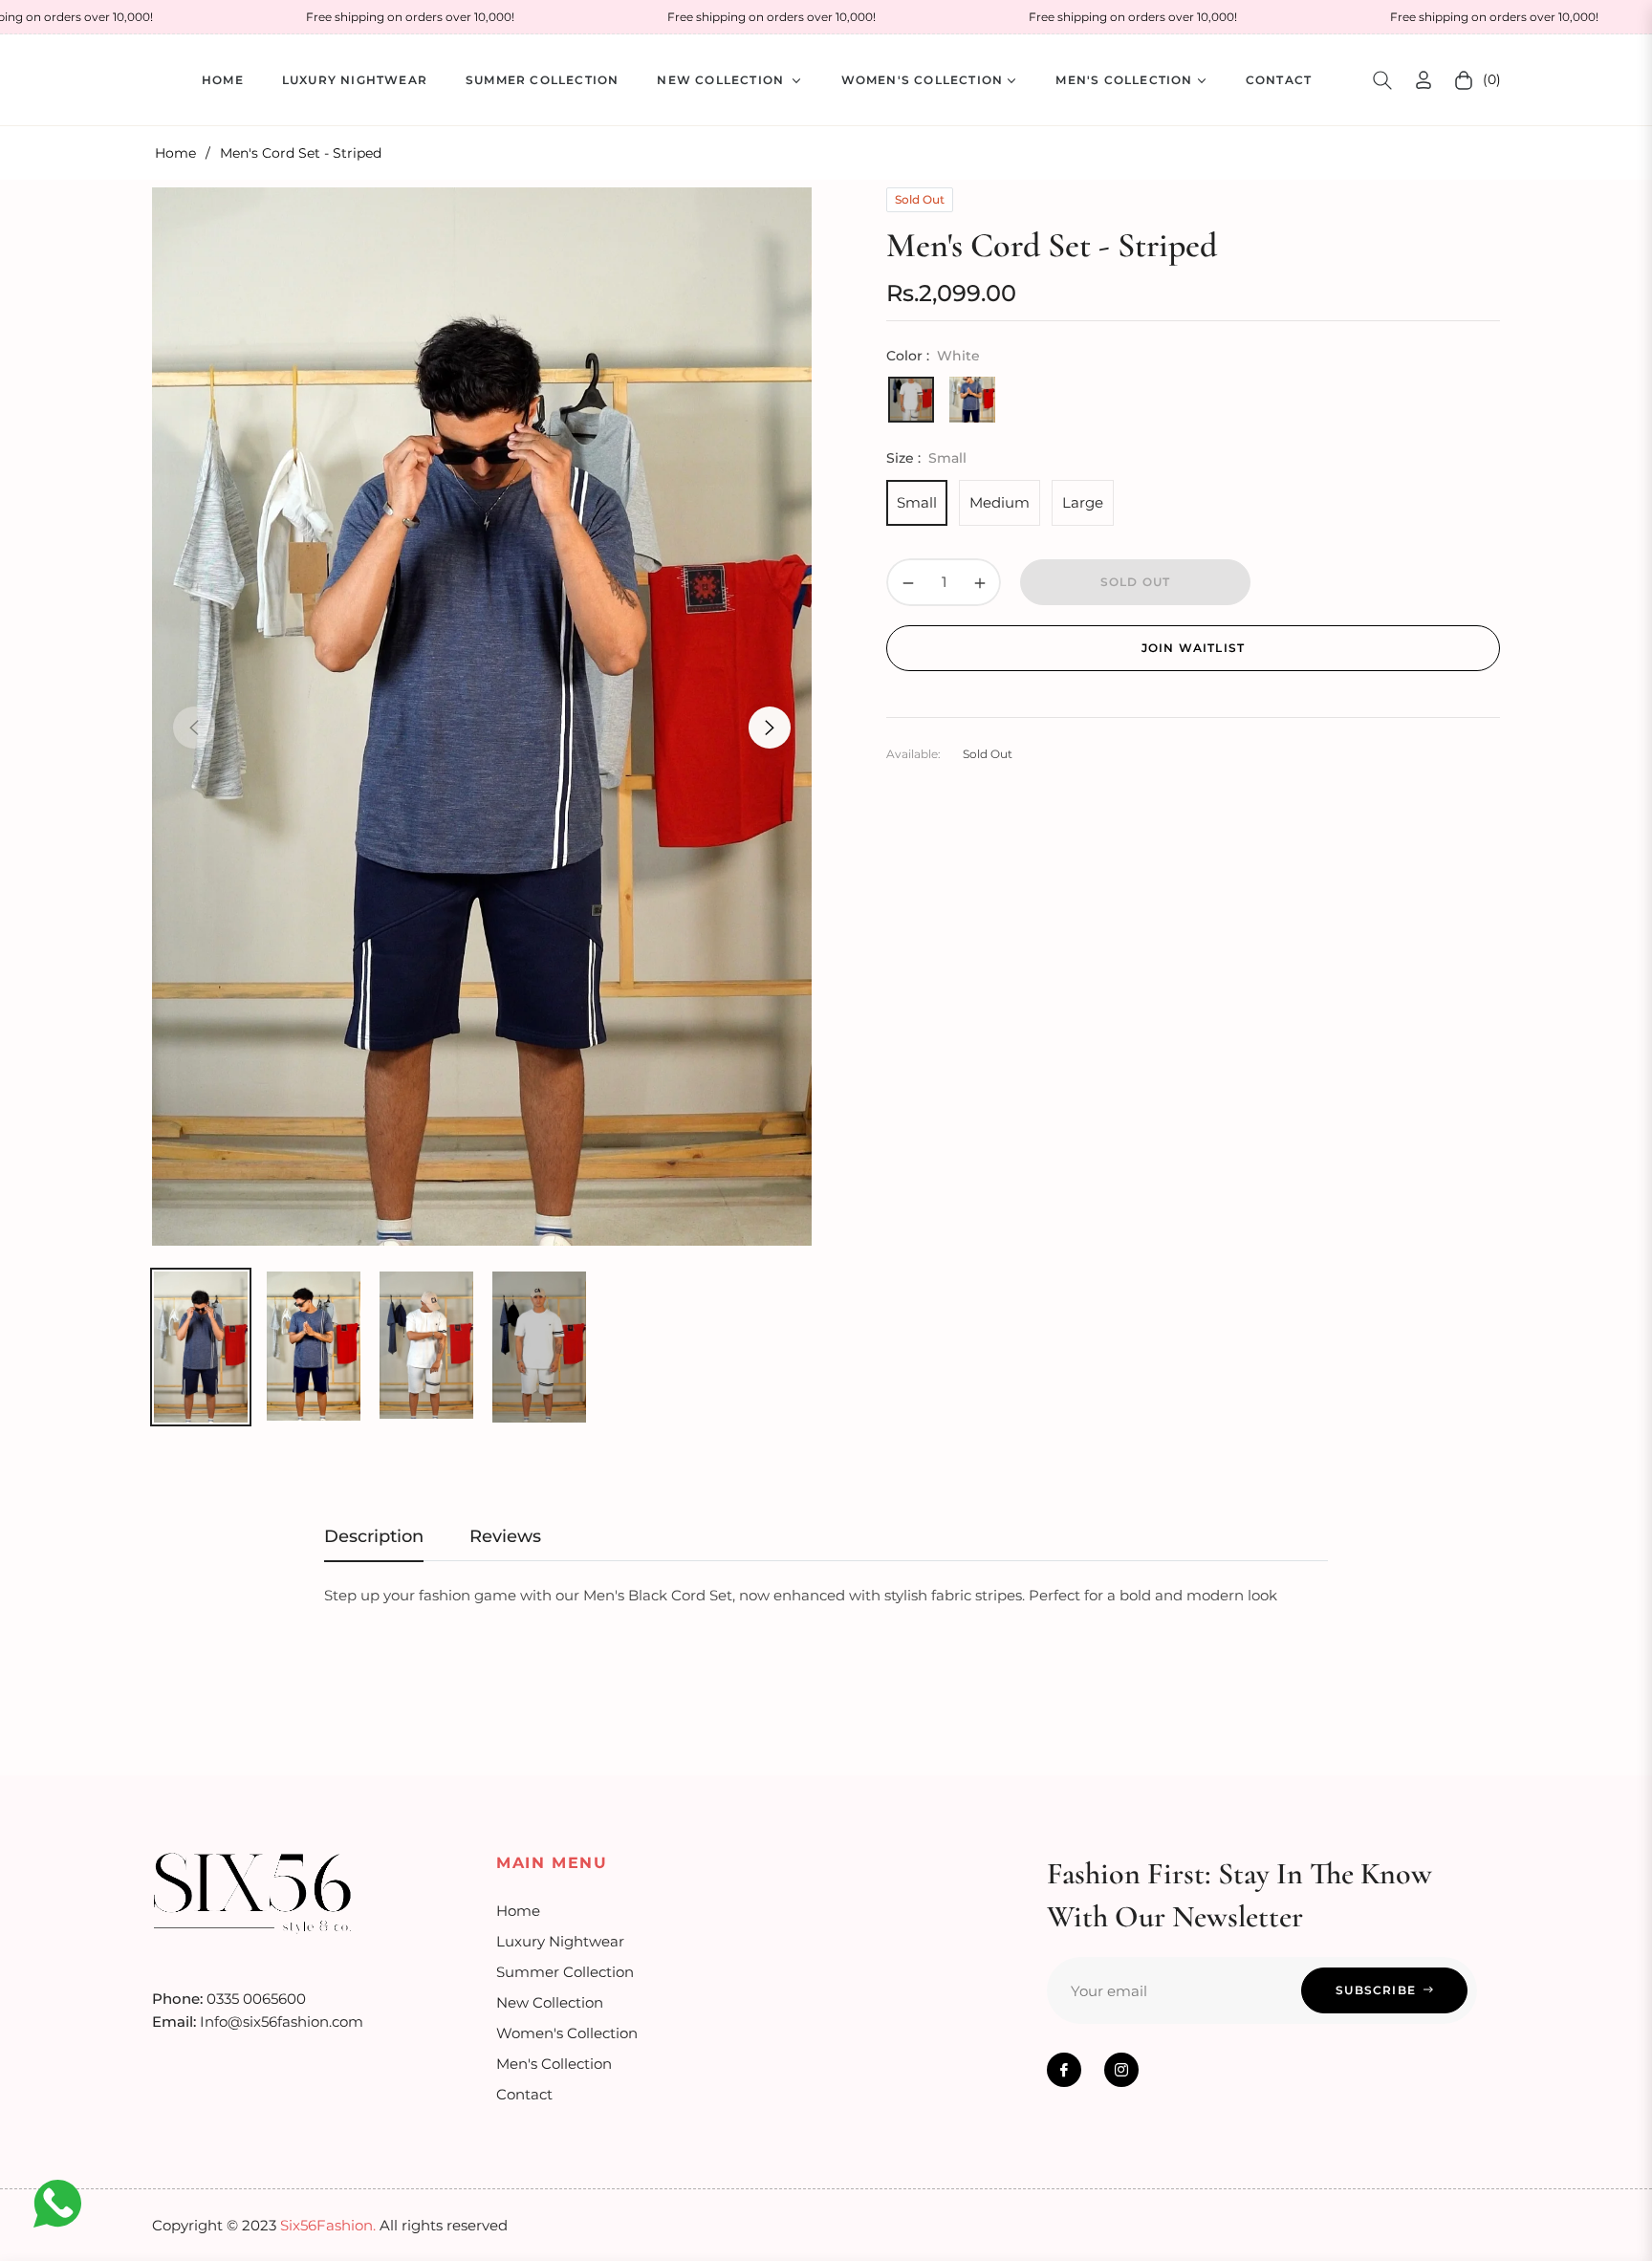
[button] (1382, 80)
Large (1083, 502)
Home (175, 153)
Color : (933, 356)
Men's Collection (554, 2064)
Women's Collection (567, 2033)
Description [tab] (374, 1536)
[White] (911, 400)
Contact (524, 2094)
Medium (1000, 502)
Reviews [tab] (505, 1536)
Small (917, 502)
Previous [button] (194, 728)
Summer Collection (565, 1972)
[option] (482, 716)
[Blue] (972, 400)
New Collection (550, 2002)
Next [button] (770, 728)
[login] (1424, 80)
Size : (926, 458)
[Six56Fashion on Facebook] (1064, 2070)
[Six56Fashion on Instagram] (1121, 2070)
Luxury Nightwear (560, 1941)
